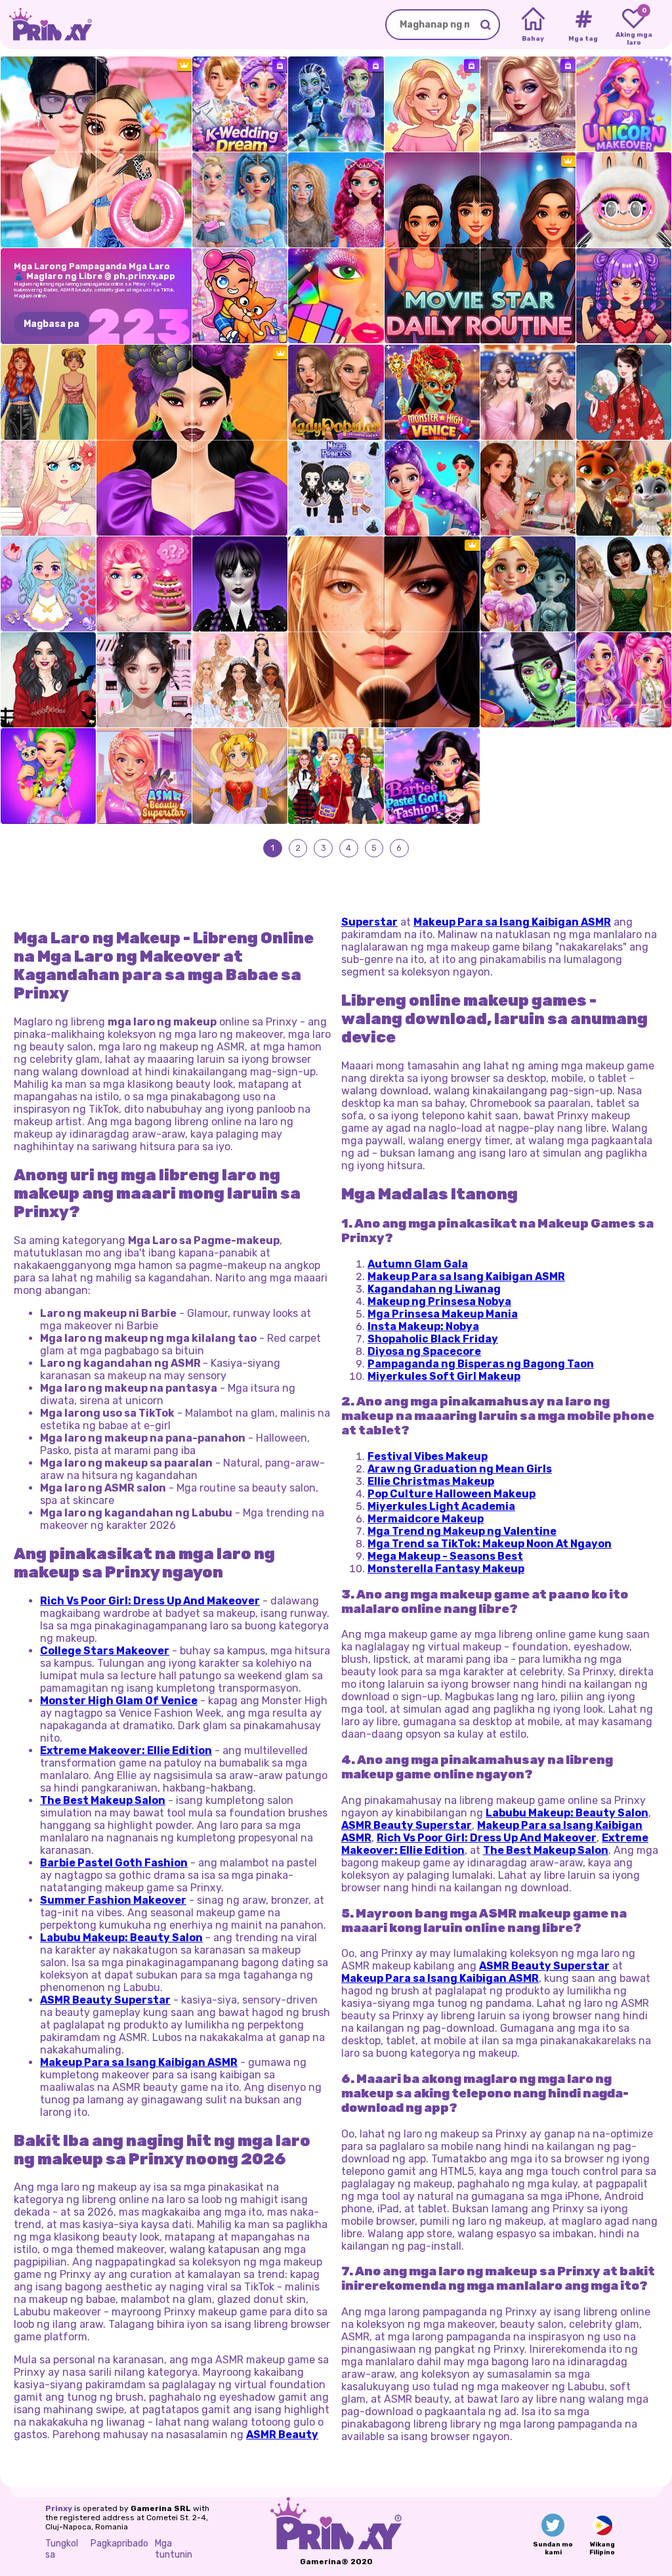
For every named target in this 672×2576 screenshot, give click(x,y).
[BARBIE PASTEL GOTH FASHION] (432, 776)
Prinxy (59, 2508)
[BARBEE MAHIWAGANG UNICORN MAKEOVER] (624, 104)
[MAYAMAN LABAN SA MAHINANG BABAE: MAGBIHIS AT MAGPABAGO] (336, 200)
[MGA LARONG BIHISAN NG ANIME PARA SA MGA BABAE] (48, 488)
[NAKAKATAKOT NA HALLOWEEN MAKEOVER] (528, 680)
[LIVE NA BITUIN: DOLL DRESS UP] (48, 584)
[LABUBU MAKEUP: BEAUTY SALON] (624, 200)
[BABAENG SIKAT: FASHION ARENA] (336, 392)
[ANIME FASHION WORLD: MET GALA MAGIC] (240, 776)
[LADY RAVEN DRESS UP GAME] (48, 680)
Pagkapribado (119, 2544)
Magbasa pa (52, 324)
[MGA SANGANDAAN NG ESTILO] (48, 392)
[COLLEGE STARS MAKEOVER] (336, 776)
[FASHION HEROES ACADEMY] (624, 680)
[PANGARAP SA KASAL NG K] (240, 104)
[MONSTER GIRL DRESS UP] (240, 584)
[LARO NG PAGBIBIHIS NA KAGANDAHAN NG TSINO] (624, 392)
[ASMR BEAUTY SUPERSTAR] (144, 776)
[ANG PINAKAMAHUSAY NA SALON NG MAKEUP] (336, 296)
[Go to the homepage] (46, 25)
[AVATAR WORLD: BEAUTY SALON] (240, 296)
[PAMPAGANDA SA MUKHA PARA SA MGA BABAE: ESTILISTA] (528, 104)
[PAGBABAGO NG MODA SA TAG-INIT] (432, 104)
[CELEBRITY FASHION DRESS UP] (624, 584)
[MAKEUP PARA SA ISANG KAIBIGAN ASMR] (144, 680)
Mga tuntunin (174, 2549)
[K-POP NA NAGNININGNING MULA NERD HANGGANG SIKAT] (432, 488)
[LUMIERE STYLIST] (528, 392)
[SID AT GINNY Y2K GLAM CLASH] (240, 200)
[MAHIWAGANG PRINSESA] (336, 488)
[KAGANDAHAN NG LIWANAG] (528, 488)
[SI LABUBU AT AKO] (48, 776)
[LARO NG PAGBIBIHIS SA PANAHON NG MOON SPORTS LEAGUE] (336, 104)
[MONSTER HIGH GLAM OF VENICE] (432, 392)
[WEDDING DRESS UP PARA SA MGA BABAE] (240, 680)
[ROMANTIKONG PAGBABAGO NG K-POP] (624, 296)
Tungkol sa (62, 2549)
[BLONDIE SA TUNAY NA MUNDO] (144, 584)
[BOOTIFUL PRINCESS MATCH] (528, 584)
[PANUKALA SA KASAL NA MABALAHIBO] (624, 488)
